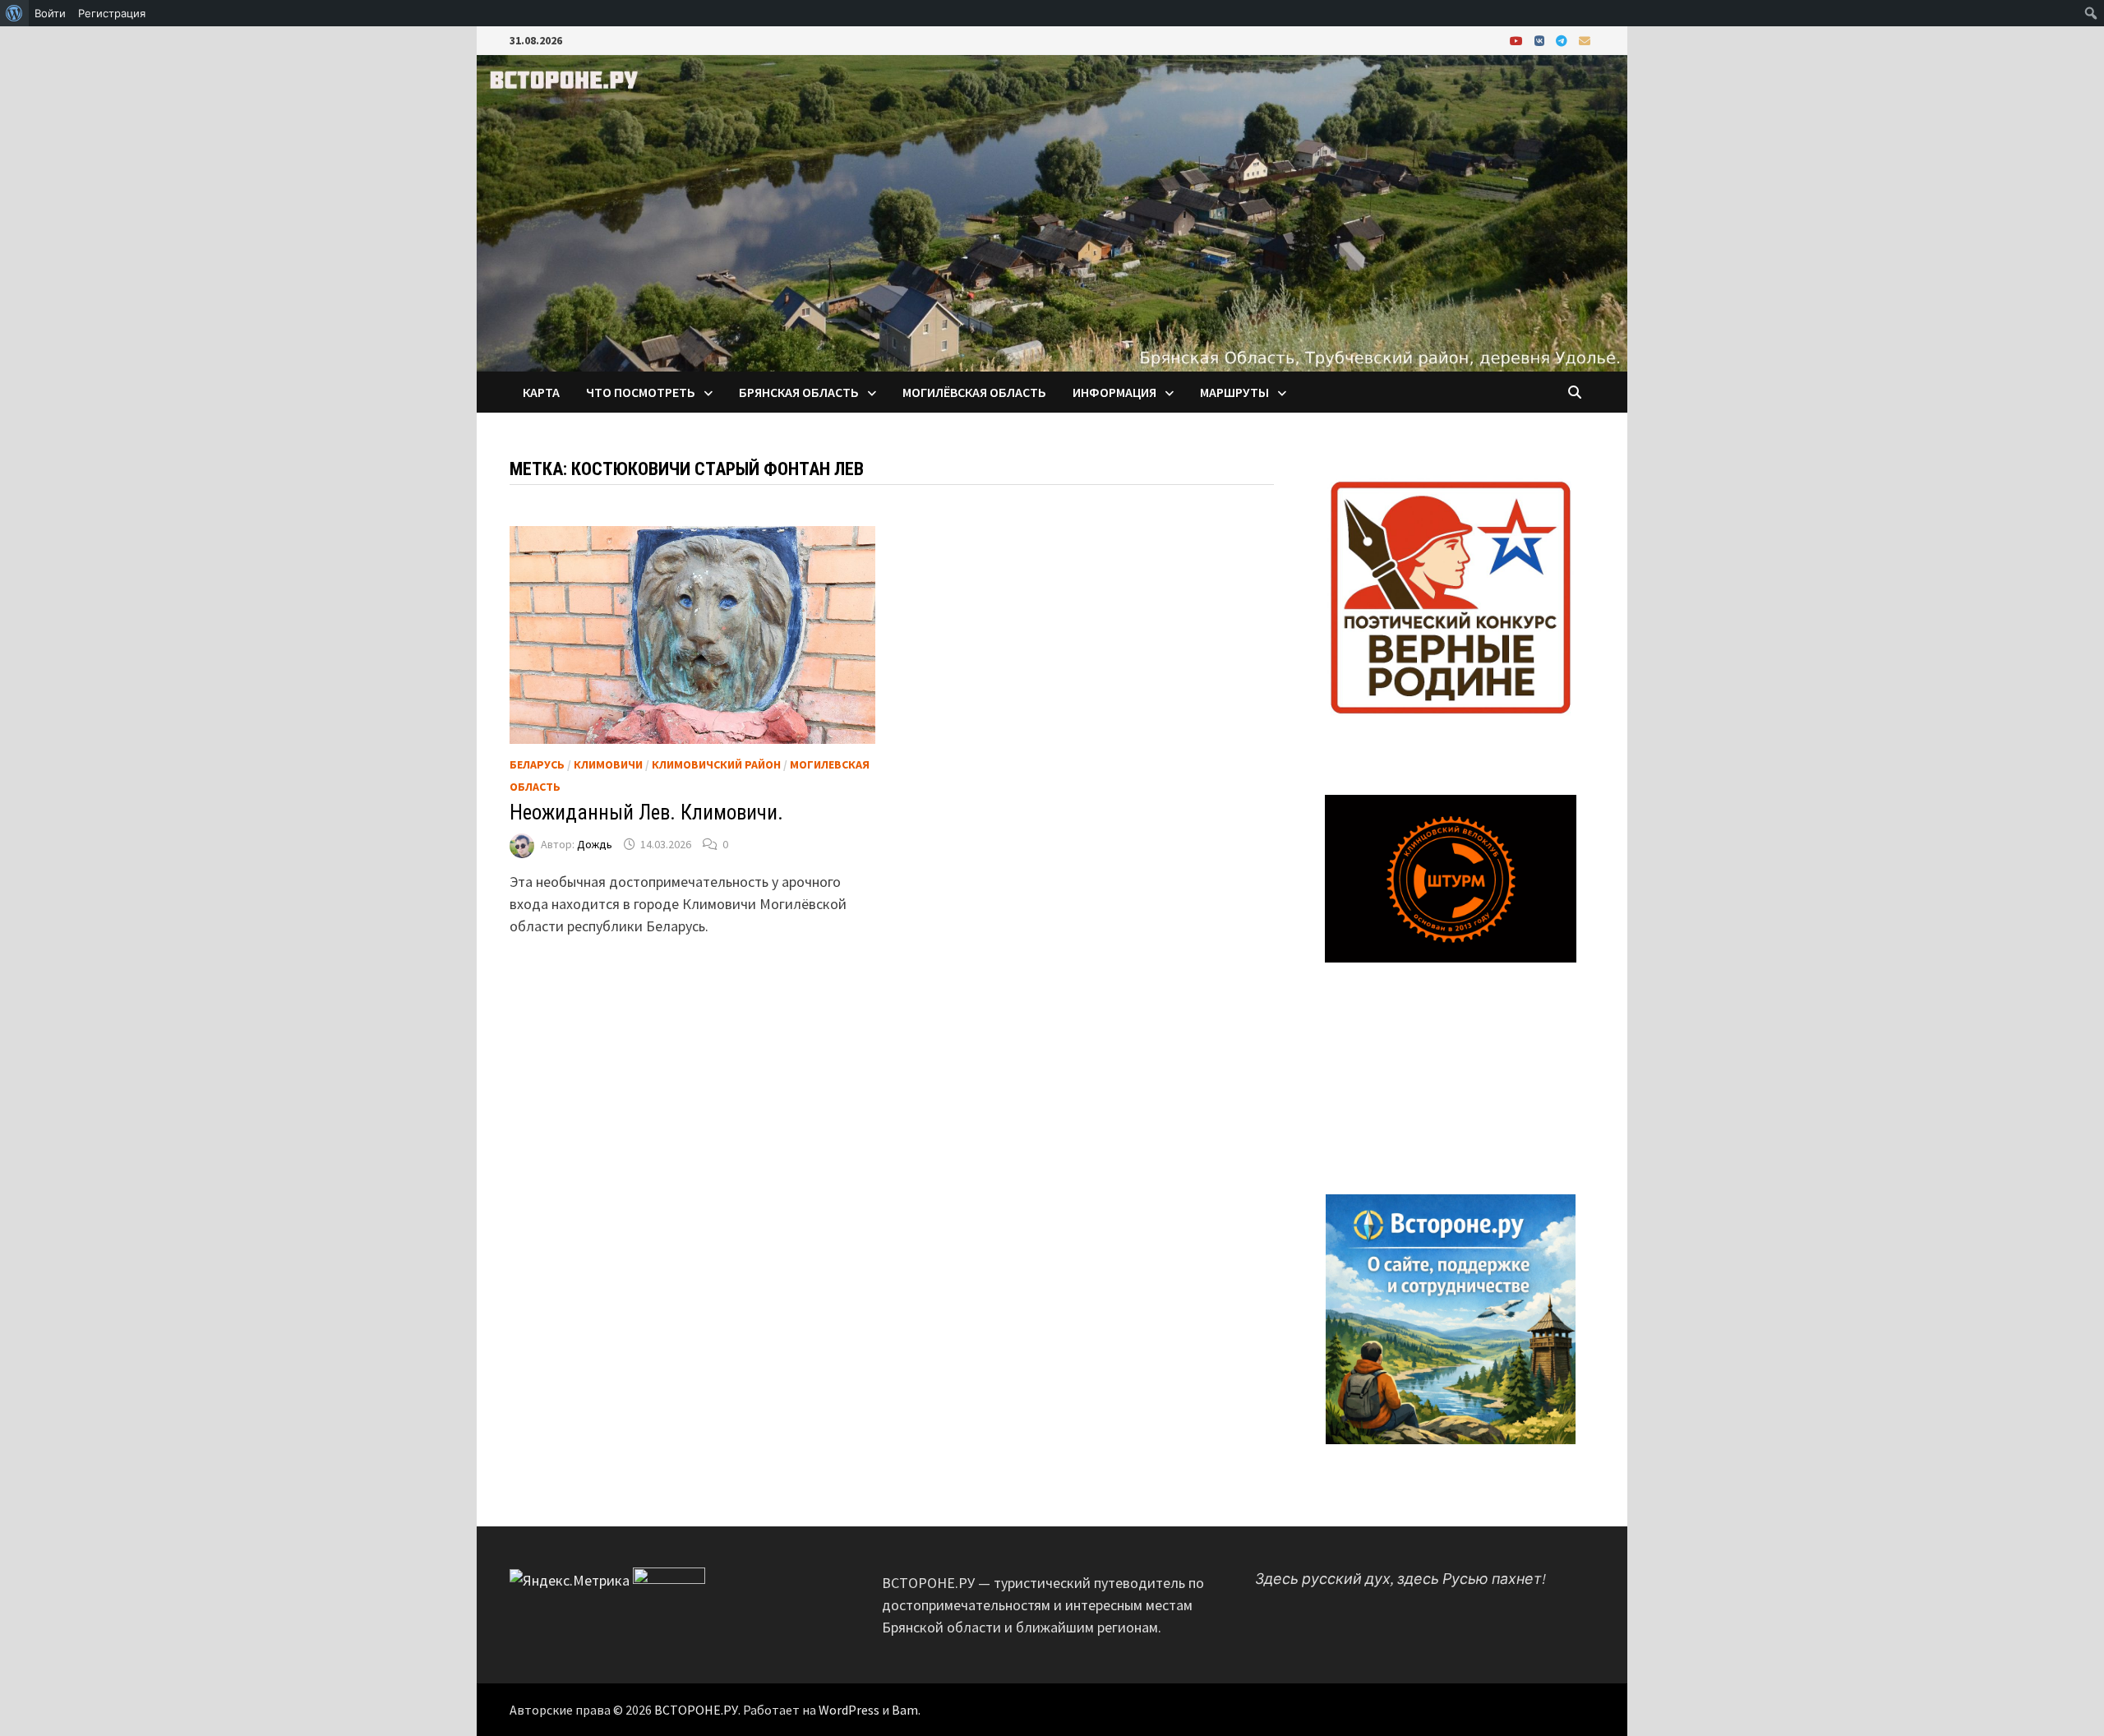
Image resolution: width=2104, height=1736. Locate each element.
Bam (905, 1710)
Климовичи (608, 764)
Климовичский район (716, 764)
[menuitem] (14, 13)
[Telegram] (1563, 40)
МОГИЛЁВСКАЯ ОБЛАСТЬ (974, 392)
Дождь (595, 844)
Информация (1114, 392)
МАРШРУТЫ (1234, 392)
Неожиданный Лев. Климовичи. (646, 813)
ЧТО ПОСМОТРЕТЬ (641, 392)
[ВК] (1541, 40)
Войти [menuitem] (50, 13)
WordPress (849, 1710)
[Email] (1585, 40)
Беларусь (537, 764)
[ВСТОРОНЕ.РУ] (1052, 212)
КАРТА (541, 392)
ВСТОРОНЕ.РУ (696, 1710)
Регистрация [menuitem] (112, 13)
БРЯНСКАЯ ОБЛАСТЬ (799, 392)
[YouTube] (1518, 40)
